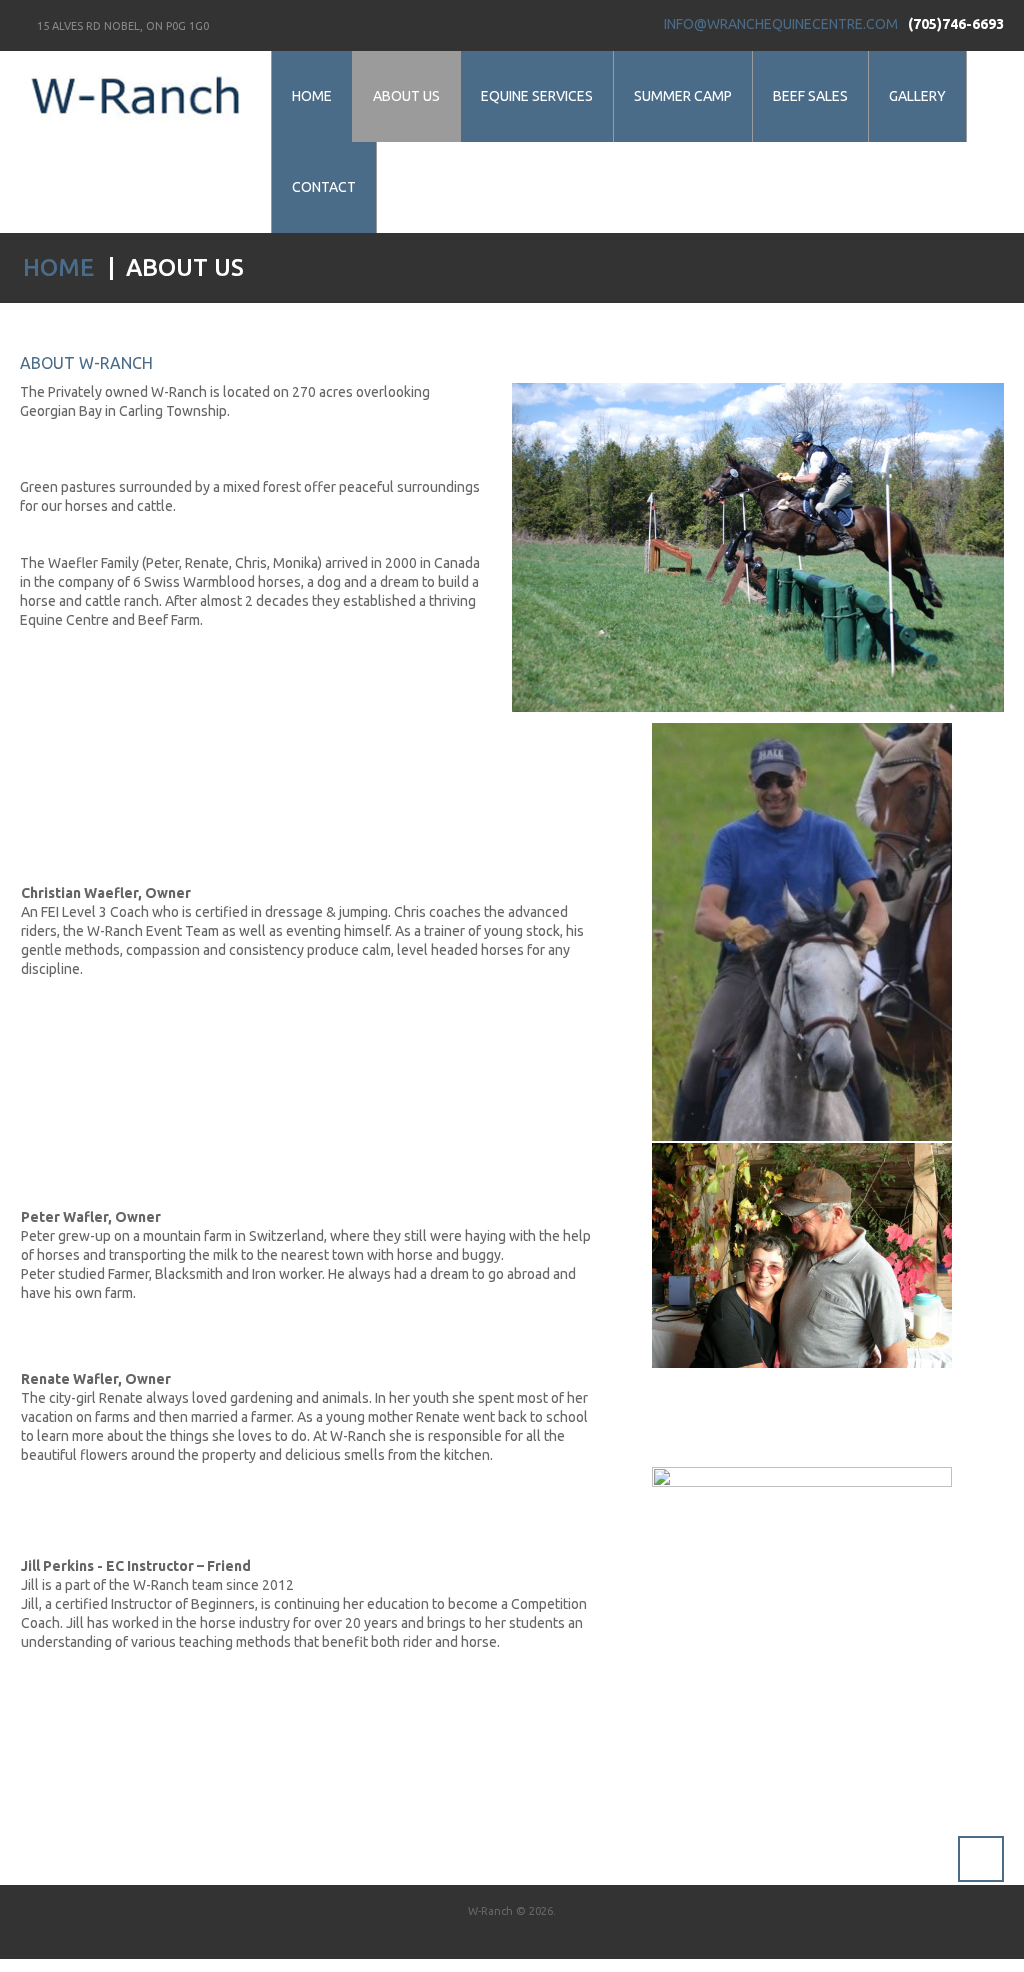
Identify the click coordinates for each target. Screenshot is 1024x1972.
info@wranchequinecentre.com (781, 24)
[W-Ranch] (135, 100)
